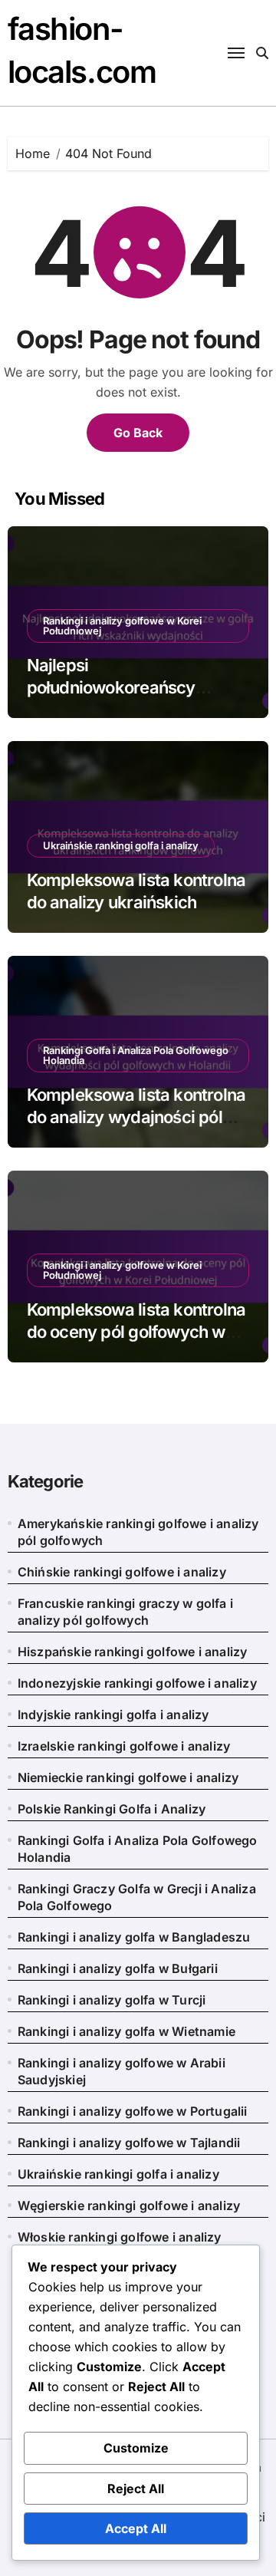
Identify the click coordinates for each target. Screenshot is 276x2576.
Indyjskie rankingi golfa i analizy (113, 1715)
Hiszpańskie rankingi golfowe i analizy (133, 1652)
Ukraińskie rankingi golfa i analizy (121, 845)
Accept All (136, 2528)
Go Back (138, 433)
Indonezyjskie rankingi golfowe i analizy (137, 1683)
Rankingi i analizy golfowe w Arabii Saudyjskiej (122, 2071)
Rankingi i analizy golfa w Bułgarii (118, 1968)
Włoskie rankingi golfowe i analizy (120, 2237)
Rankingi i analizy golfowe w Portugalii (133, 2111)
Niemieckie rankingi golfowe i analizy (128, 1777)
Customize (136, 2448)
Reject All (136, 2489)
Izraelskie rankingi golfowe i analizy (124, 1746)
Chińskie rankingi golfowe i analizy (122, 1572)
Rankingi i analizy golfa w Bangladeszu (134, 1937)
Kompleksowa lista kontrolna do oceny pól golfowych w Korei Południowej (136, 1331)
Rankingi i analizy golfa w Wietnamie (127, 2031)
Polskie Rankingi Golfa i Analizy (112, 1809)
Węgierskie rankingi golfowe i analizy (129, 2205)
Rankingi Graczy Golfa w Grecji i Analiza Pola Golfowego (137, 1897)
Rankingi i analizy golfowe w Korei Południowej (122, 626)
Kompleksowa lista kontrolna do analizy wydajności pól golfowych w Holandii (136, 1117)
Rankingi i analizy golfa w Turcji (112, 2000)
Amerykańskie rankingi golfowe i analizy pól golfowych (138, 1532)
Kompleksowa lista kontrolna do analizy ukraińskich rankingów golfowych (136, 902)
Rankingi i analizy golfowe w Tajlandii (129, 2143)
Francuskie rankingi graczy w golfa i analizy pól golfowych (125, 1612)
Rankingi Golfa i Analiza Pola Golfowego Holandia (136, 1055)
